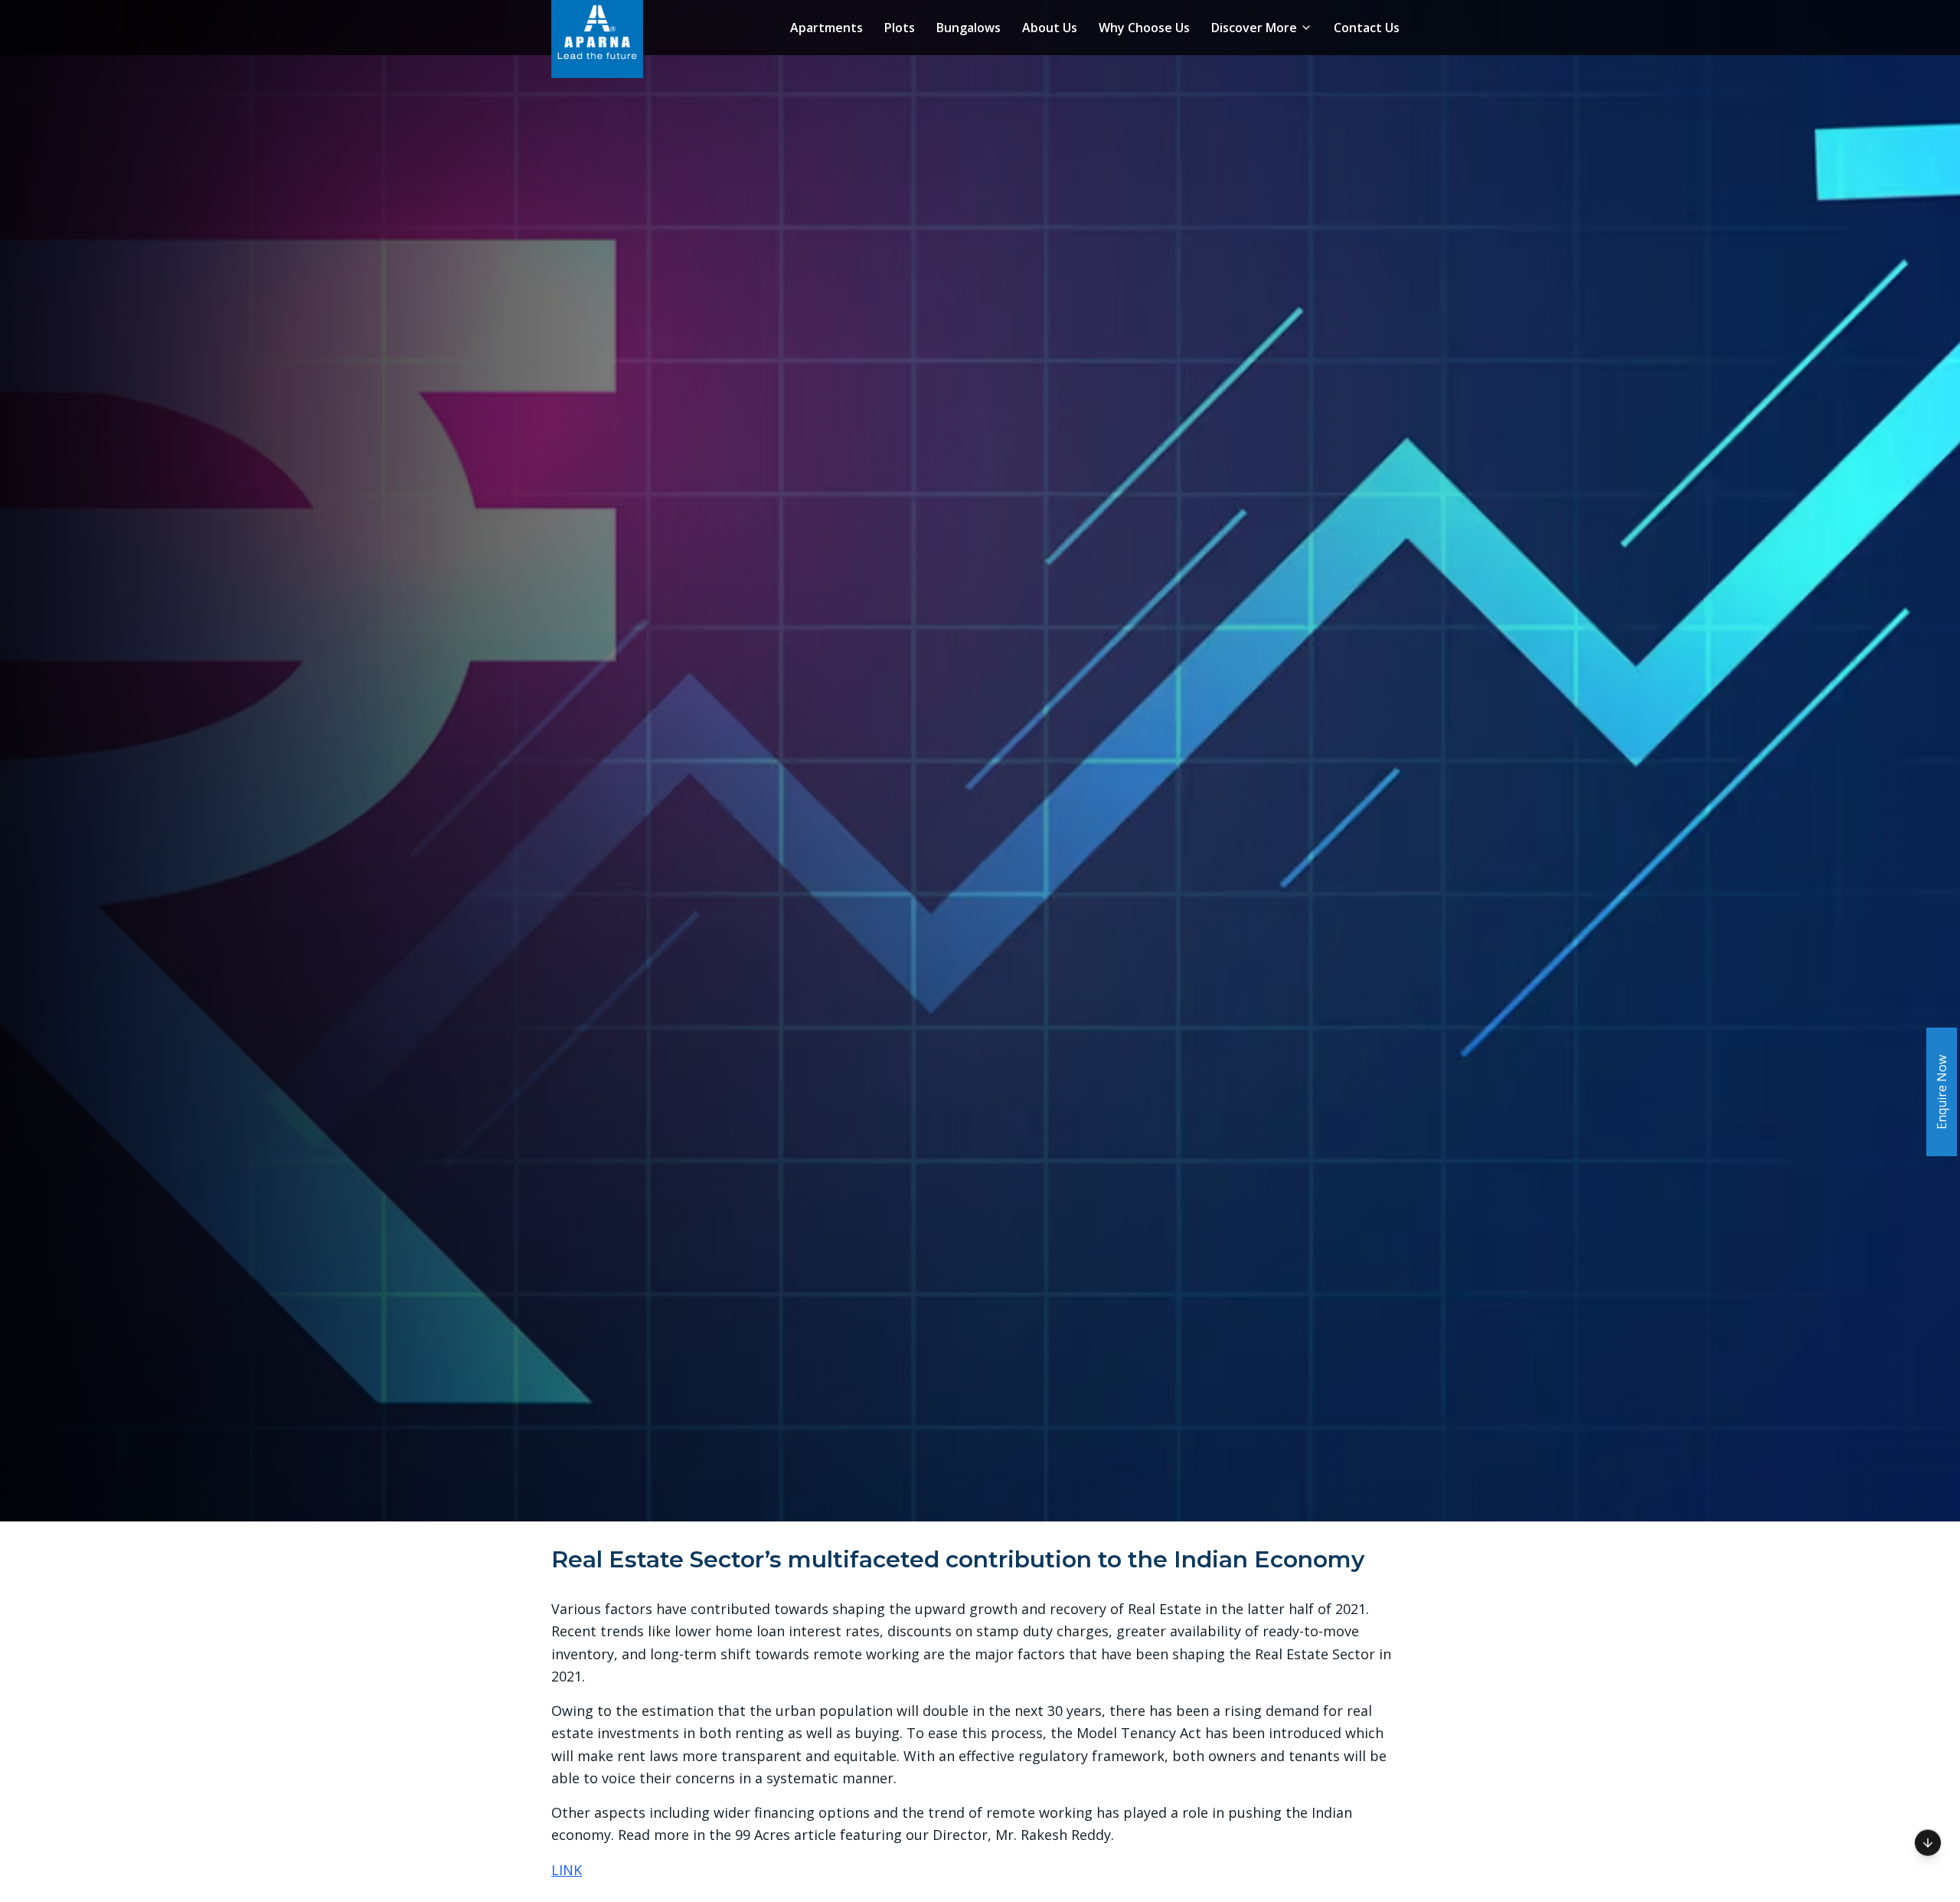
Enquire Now (1942, 1092)
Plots (900, 28)
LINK (567, 1870)
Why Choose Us (1144, 28)
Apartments (826, 28)
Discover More (1254, 28)
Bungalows (969, 28)
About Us (1050, 28)
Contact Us (1367, 28)
